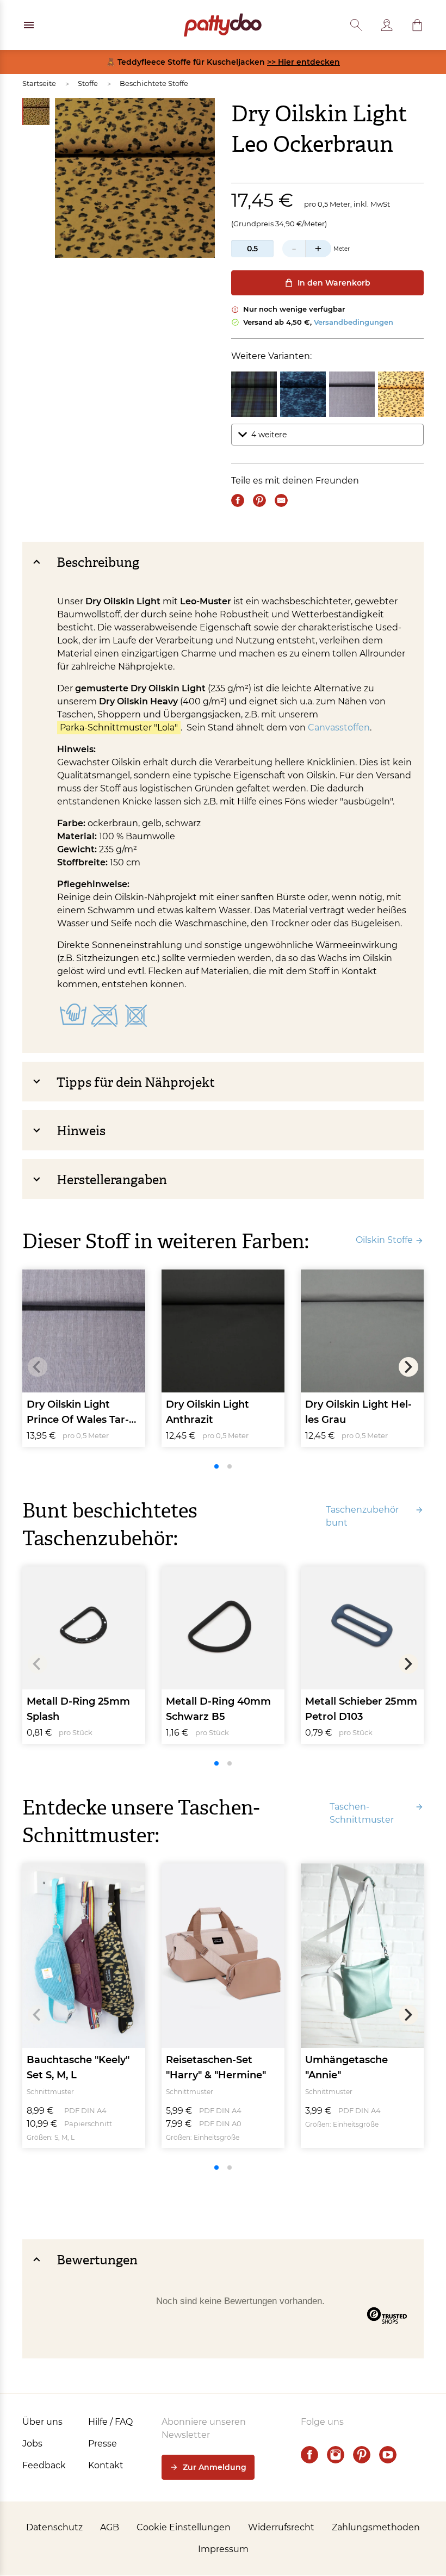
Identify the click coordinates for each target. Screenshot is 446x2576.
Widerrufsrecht (281, 2527)
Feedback (44, 2465)
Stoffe (88, 83)
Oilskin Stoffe (384, 1240)
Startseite (39, 83)
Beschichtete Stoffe (154, 83)
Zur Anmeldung (215, 2467)
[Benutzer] (387, 25)
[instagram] (336, 2455)
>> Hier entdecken (303, 62)
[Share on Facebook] (238, 500)
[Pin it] (259, 500)
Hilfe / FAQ (110, 2422)
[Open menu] (29, 25)
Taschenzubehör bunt (362, 1516)
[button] (417, 25)
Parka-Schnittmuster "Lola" (119, 727)
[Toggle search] (356, 25)
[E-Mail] (281, 500)
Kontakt (106, 2465)
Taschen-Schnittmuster (362, 1813)
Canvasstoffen (339, 727)
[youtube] (388, 2455)
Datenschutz (54, 2527)
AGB (110, 2527)
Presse (103, 2444)
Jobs (32, 2444)
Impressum (223, 2549)
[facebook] (309, 2455)
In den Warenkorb (334, 283)
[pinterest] (362, 2455)
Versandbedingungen (354, 322)
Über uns (42, 2422)
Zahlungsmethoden (376, 2527)
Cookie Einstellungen (184, 2527)
